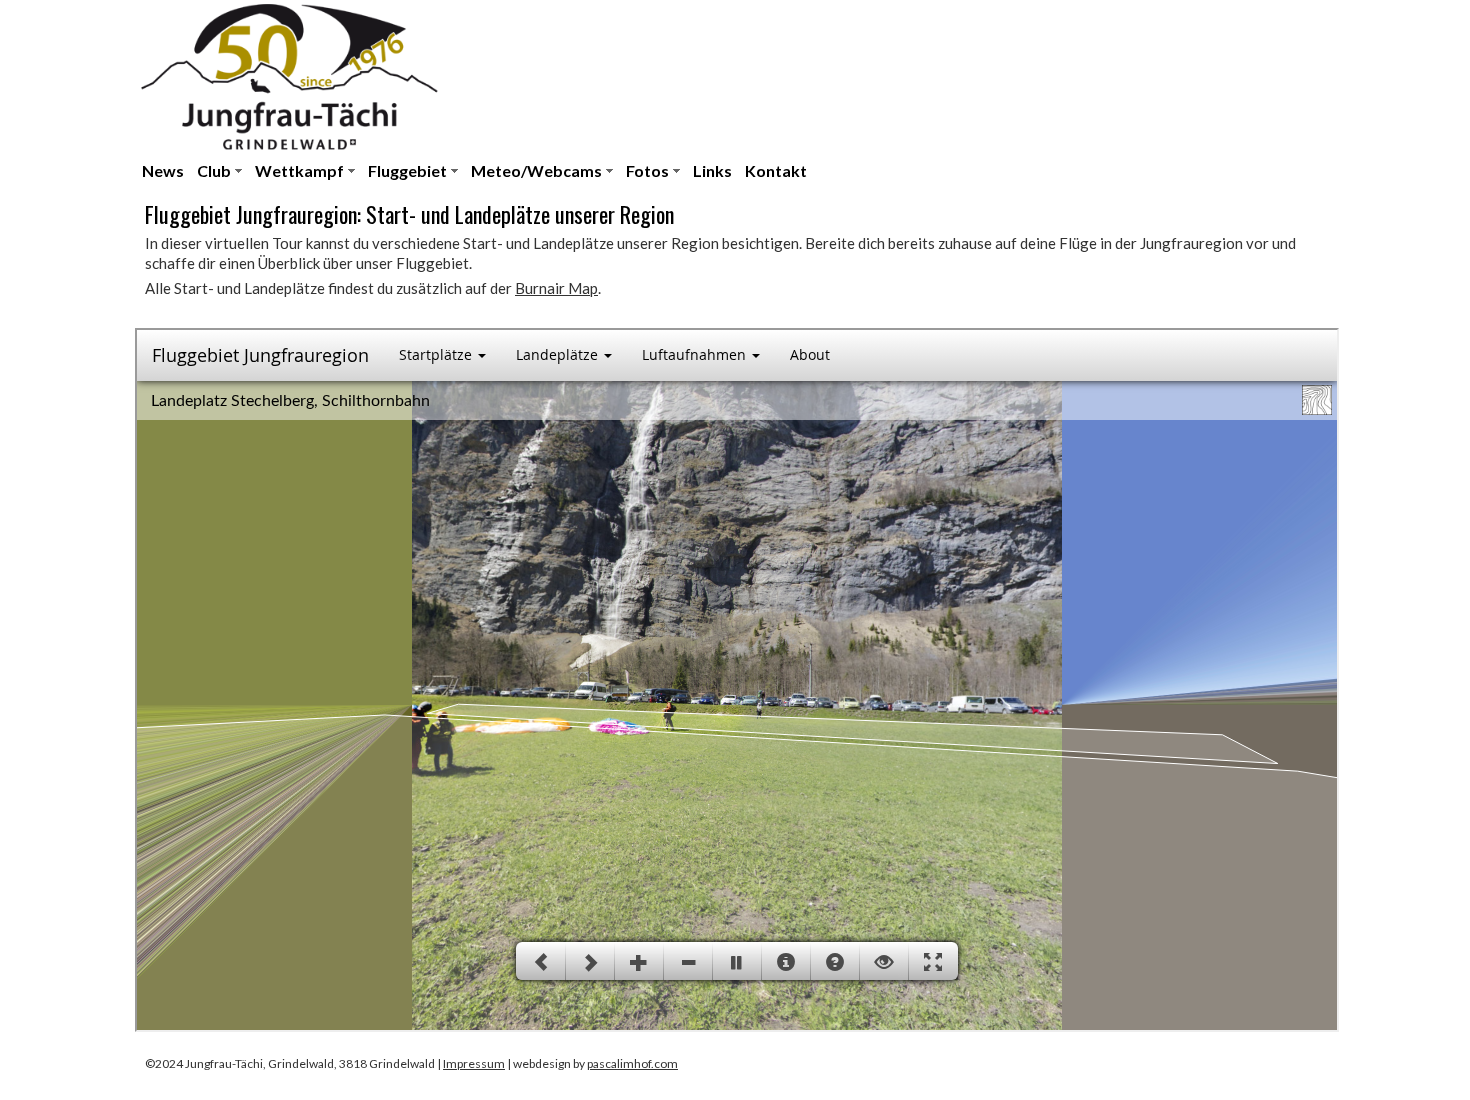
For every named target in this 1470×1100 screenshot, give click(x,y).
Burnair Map (556, 288)
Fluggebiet (407, 170)
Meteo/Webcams (536, 170)
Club (214, 170)
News (163, 170)
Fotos (647, 170)
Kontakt (776, 170)
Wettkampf (299, 170)
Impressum (474, 1063)
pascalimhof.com (632, 1063)
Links (712, 170)
